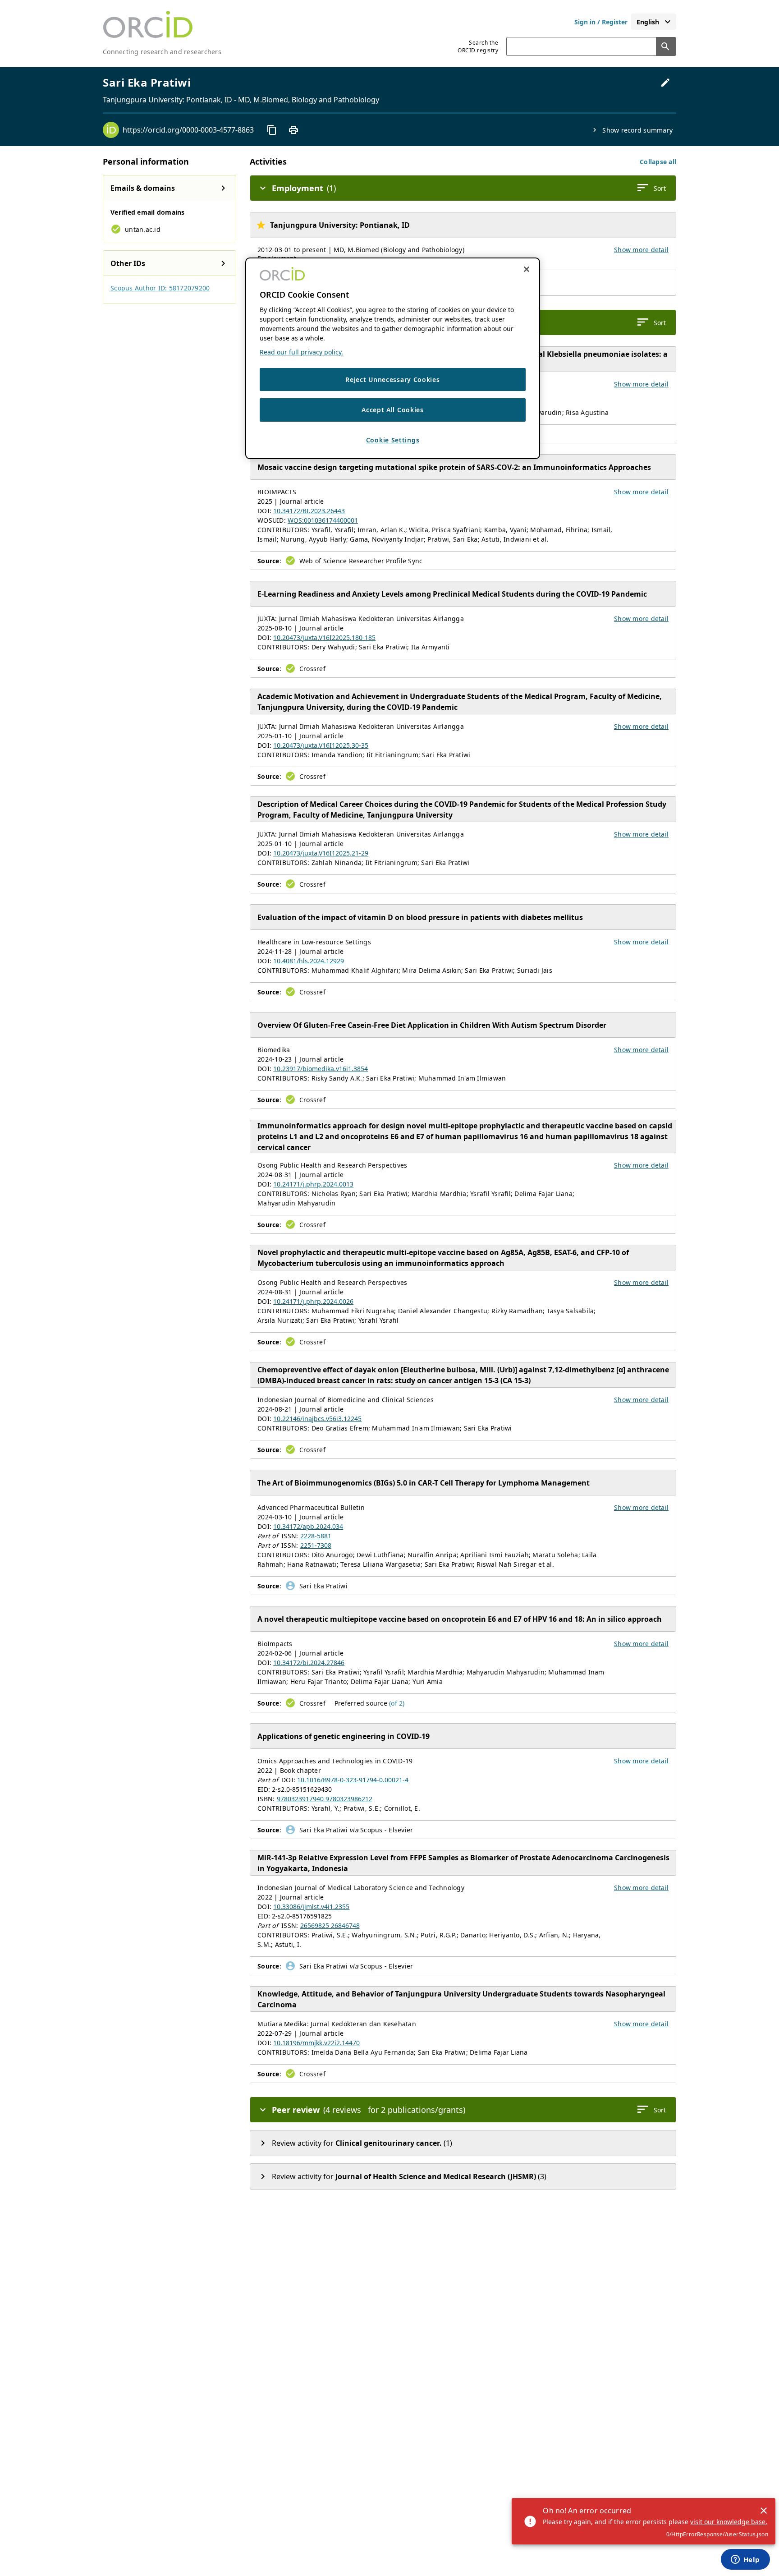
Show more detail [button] (641, 250)
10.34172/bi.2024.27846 (309, 1663)
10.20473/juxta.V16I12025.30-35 (321, 745)
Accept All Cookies (393, 410)
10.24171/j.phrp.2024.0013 (313, 1184)
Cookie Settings (393, 440)
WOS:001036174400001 (323, 520)
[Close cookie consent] (527, 269)
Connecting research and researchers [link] (162, 52)
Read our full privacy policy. (301, 352)
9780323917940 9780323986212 (325, 1799)
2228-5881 (316, 1536)
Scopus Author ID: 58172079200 (160, 288)
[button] (658, 162)
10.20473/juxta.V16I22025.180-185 (324, 637)
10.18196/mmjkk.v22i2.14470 (316, 2043)
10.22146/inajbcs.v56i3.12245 (317, 1419)
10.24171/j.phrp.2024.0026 (313, 1301)
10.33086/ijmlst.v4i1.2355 (311, 1907)
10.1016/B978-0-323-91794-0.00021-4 (353, 1780)
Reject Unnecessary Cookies (392, 379)
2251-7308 (316, 1545)
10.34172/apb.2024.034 (308, 1526)
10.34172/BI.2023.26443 (309, 511)
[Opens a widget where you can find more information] (745, 2560)
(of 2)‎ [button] (397, 1703)
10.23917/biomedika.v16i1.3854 (321, 1069)
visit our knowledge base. (729, 2522)
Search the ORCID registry (478, 46)
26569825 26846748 (330, 1925)
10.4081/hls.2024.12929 (309, 961)
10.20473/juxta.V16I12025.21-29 (321, 853)
